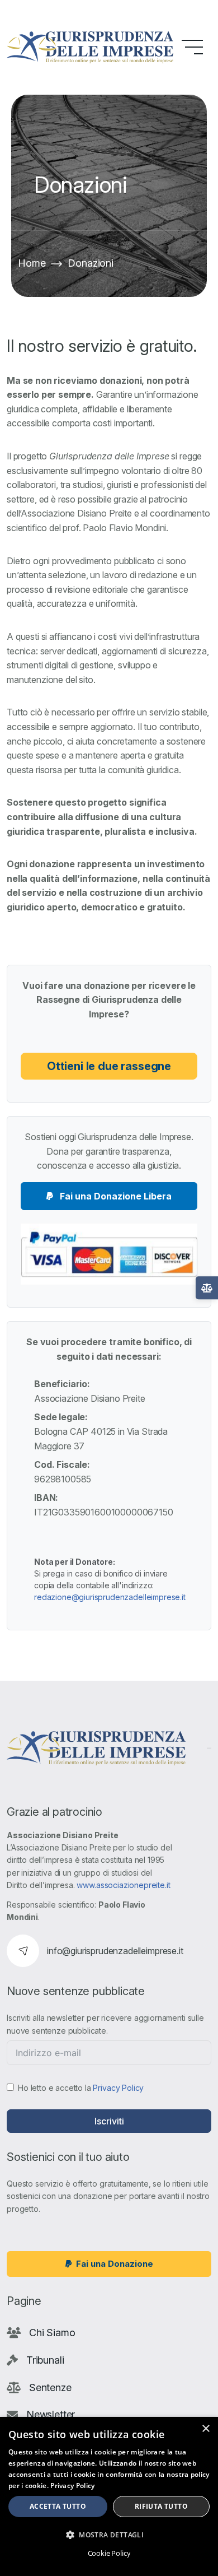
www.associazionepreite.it (123, 1885)
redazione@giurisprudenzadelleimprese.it (110, 1597)
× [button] (205, 2429)
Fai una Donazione (115, 2264)
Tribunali (45, 2360)
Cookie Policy (109, 2553)
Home (32, 263)
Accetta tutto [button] (58, 2506)
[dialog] (109, 2496)
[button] (109, 2535)
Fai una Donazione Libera (115, 1196)
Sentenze (50, 2387)
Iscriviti (109, 2121)
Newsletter (51, 2414)
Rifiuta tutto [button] (161, 2506)
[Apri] (207, 1288)
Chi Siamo (52, 2333)
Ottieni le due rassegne (109, 1066)
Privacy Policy (118, 2088)
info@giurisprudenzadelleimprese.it (115, 1951)
